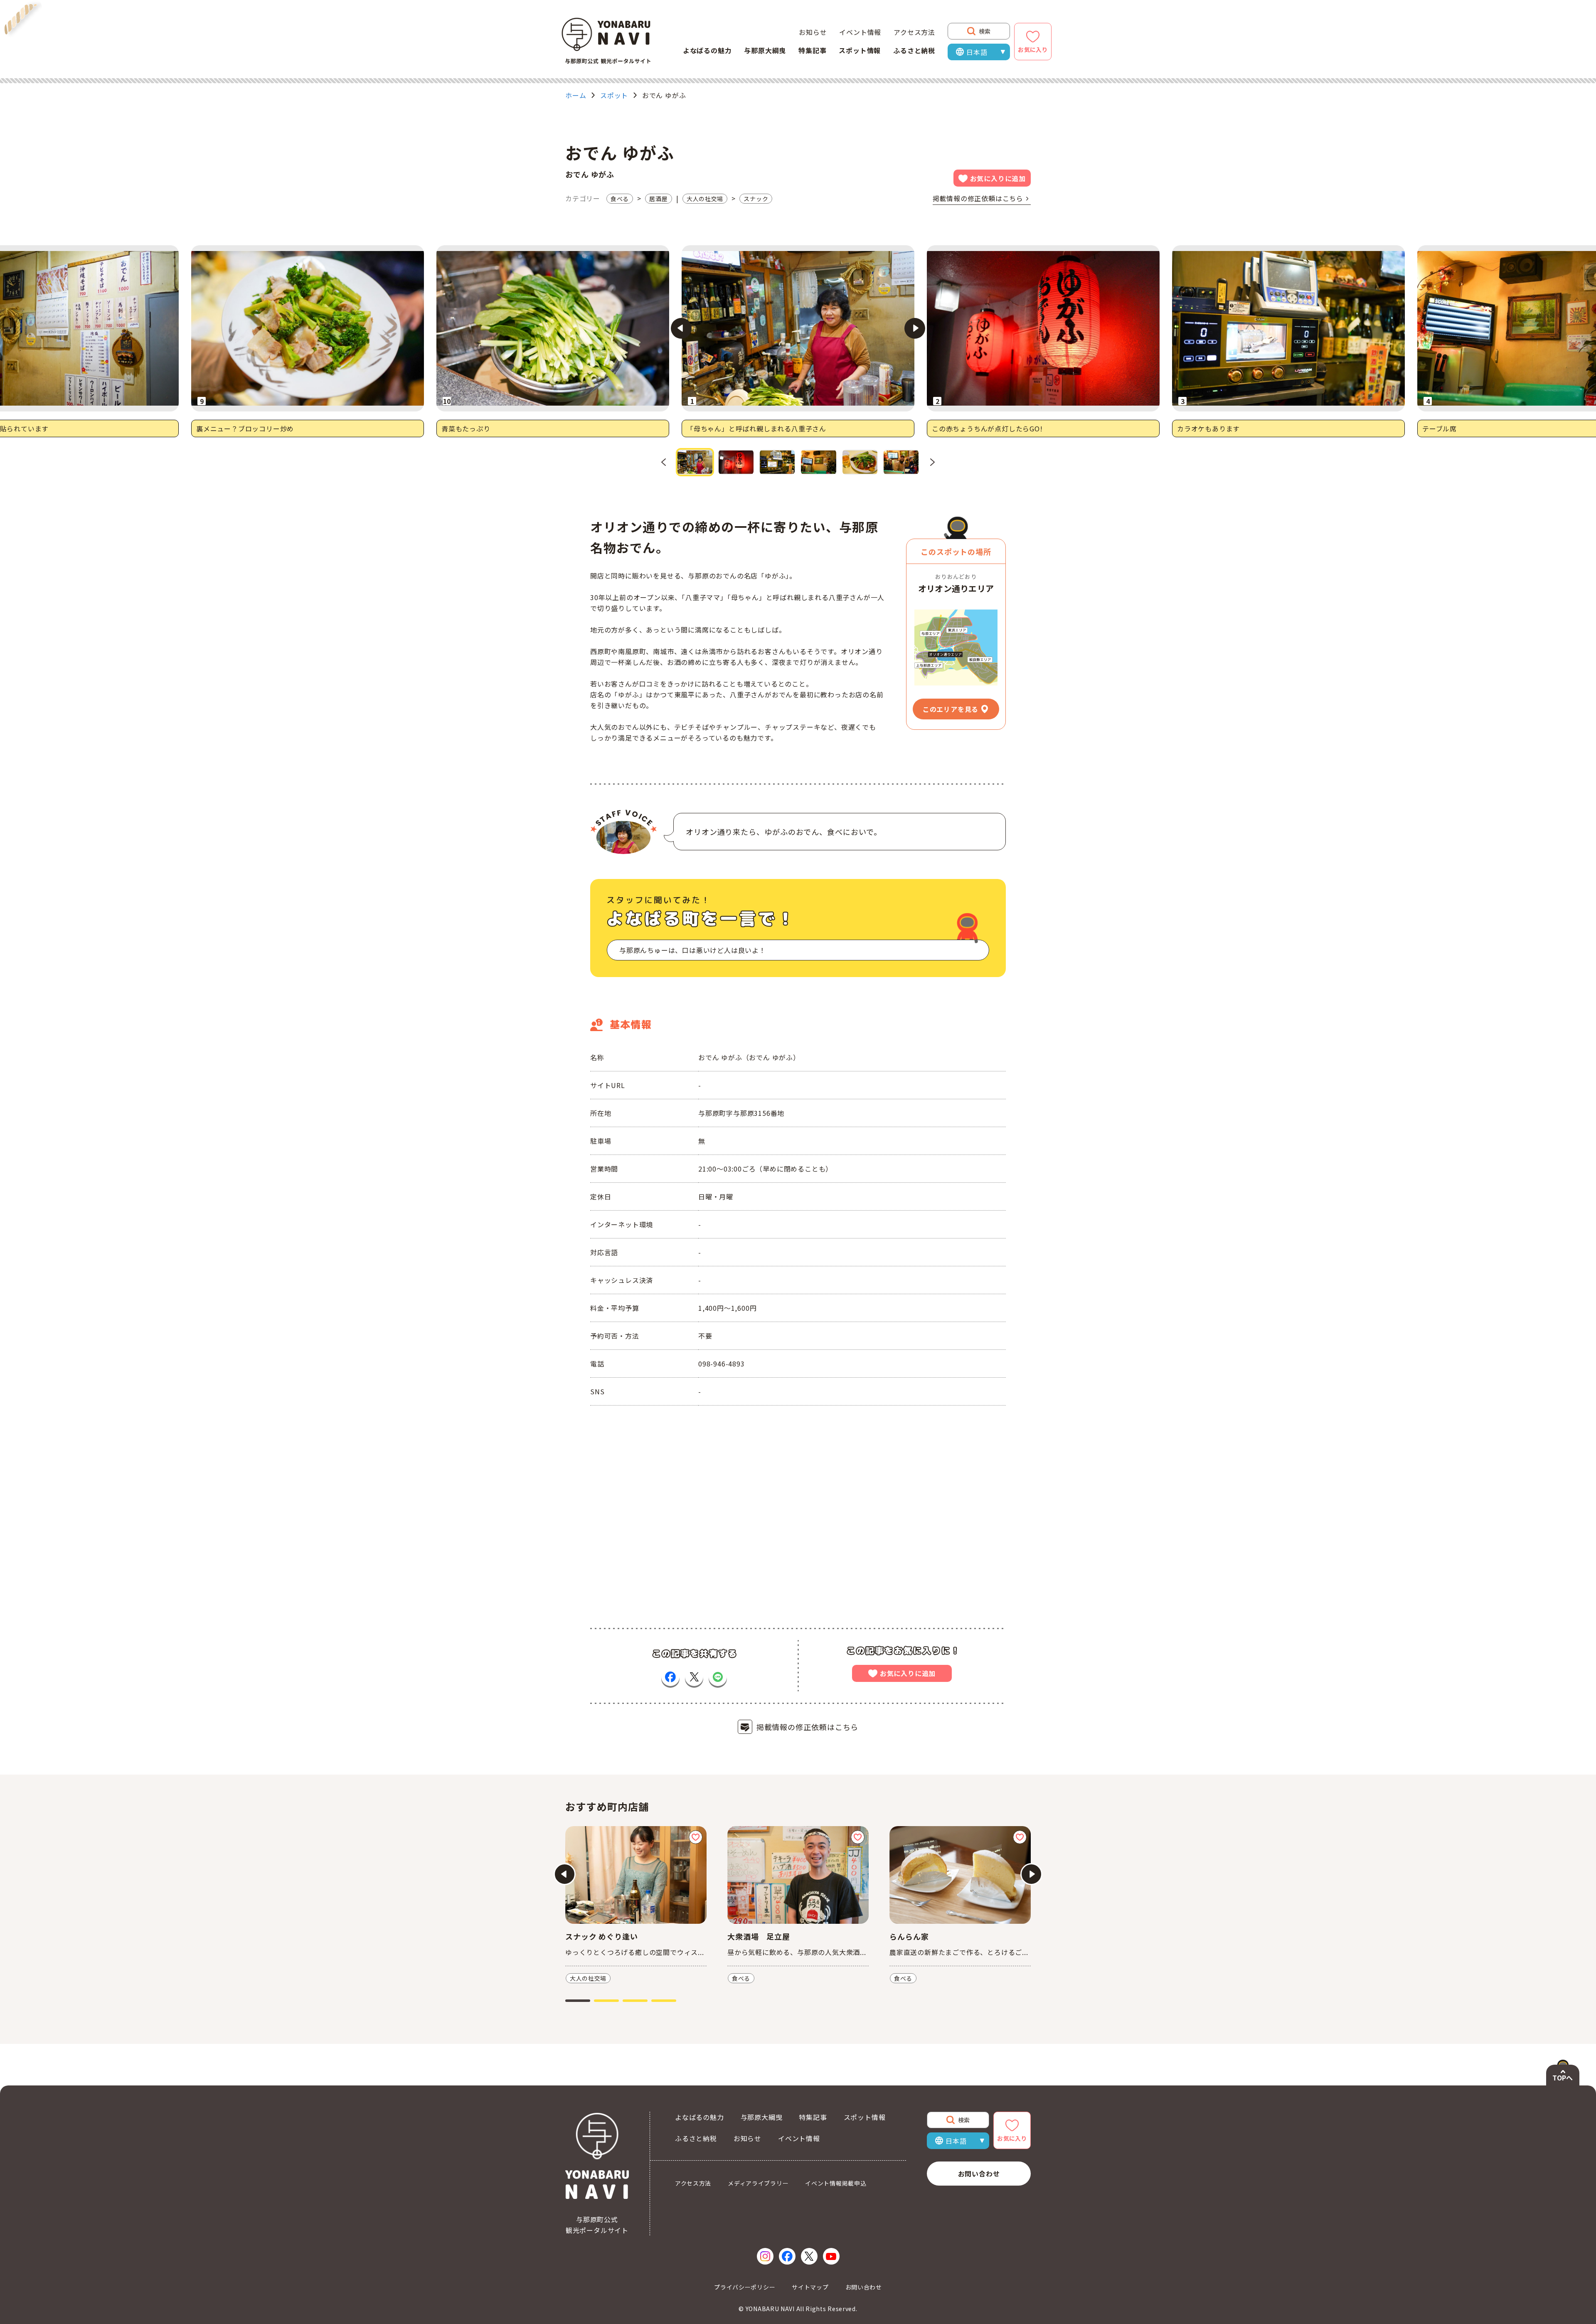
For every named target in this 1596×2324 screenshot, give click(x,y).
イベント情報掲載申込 (836, 2183)
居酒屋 (658, 199)
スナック (756, 199)
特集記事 (812, 50)
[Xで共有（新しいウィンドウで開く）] (694, 1677)
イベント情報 (860, 32)
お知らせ (813, 32)
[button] (695, 462)
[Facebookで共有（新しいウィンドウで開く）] (670, 1677)
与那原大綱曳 (765, 50)
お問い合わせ (979, 2174)
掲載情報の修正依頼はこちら (978, 198)
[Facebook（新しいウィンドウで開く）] (787, 2256)
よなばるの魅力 (707, 50)
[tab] (578, 2001)
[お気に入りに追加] (696, 1837)
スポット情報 (860, 50)
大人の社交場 (705, 199)
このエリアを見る (951, 709)
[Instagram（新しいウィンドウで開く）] (765, 2256)
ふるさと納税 (914, 50)
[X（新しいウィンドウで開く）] (809, 2256)
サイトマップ (810, 2287)
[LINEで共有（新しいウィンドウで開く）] (718, 1677)
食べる (620, 199)
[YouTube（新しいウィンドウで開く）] (831, 2256)
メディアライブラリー (758, 2183)
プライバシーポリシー (745, 2287)
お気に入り (1033, 49)
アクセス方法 (914, 32)
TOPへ (1563, 2078)
